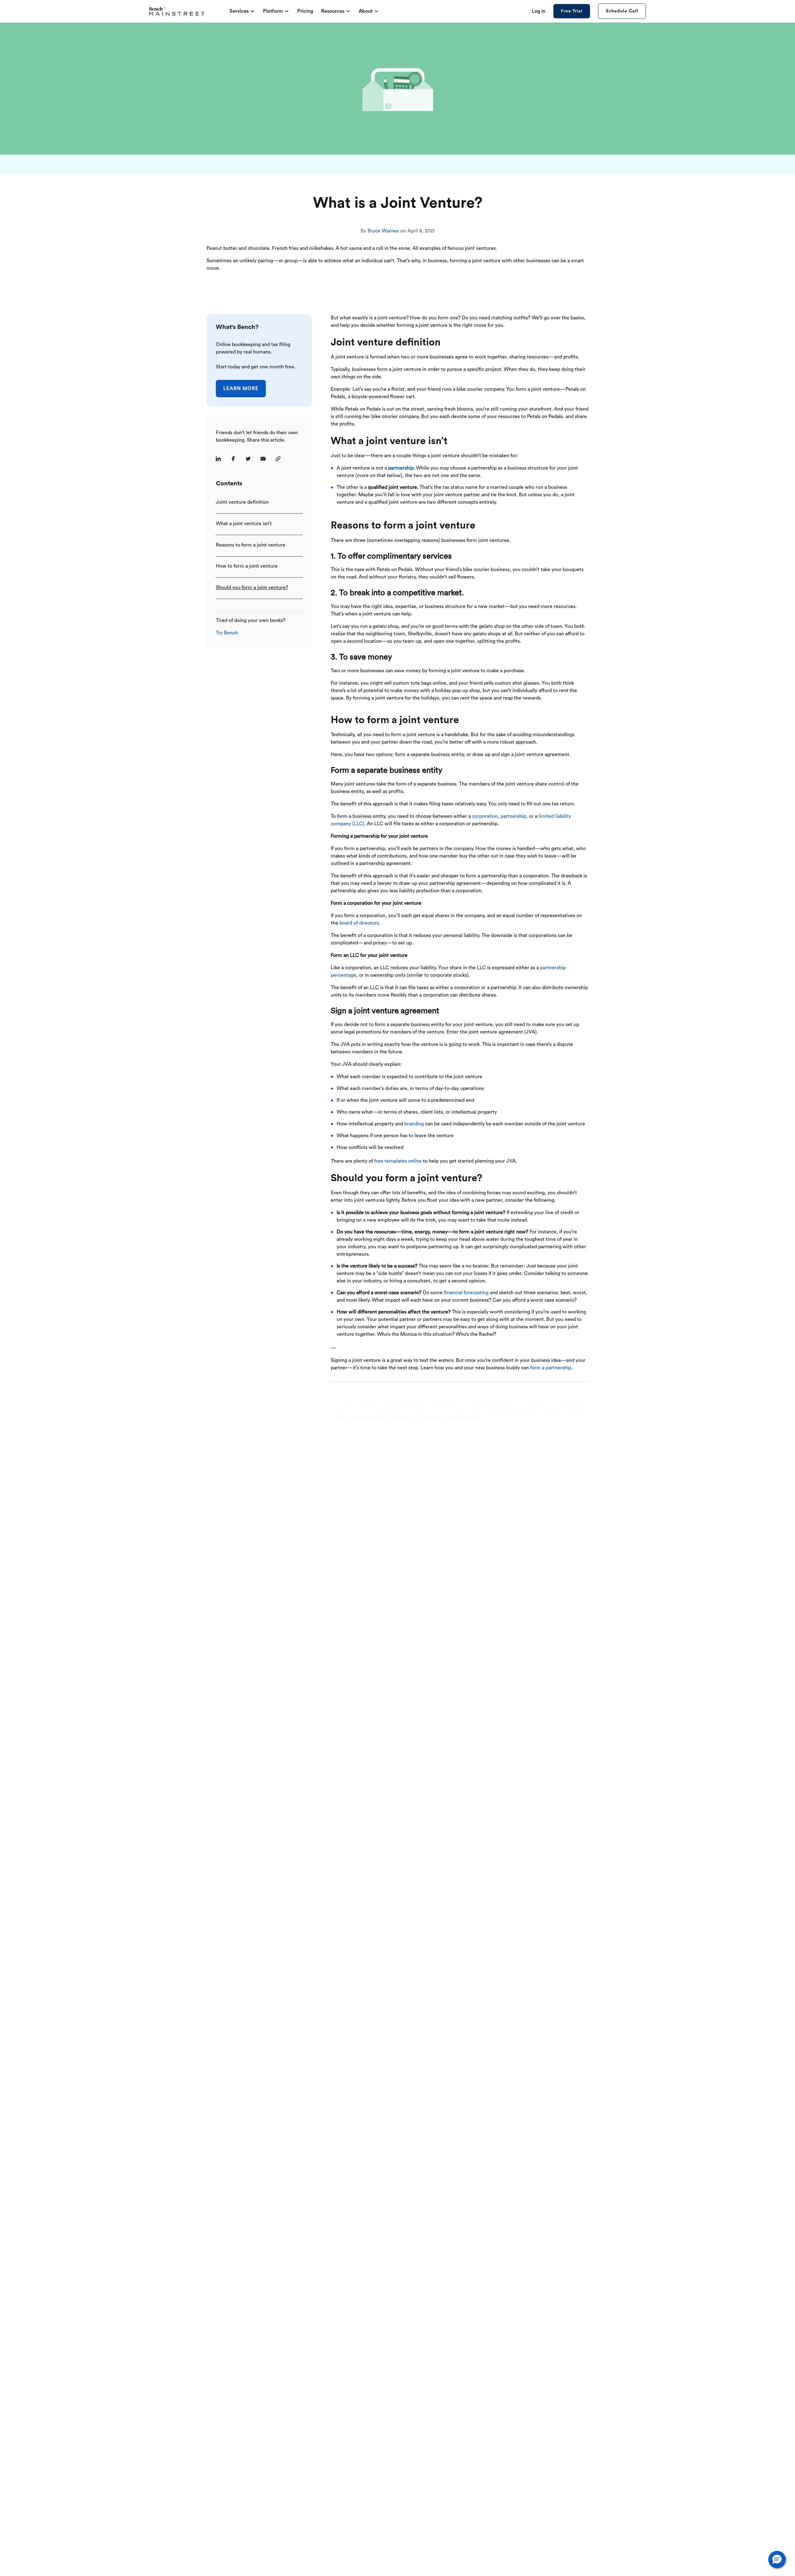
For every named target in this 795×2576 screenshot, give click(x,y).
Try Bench (227, 633)
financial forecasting (466, 1293)
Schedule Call (622, 11)
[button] (777, 2560)
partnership (513, 816)
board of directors (359, 923)
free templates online (398, 1161)
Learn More (241, 389)
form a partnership (551, 1368)
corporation (485, 816)
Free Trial (572, 11)
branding (414, 1124)
